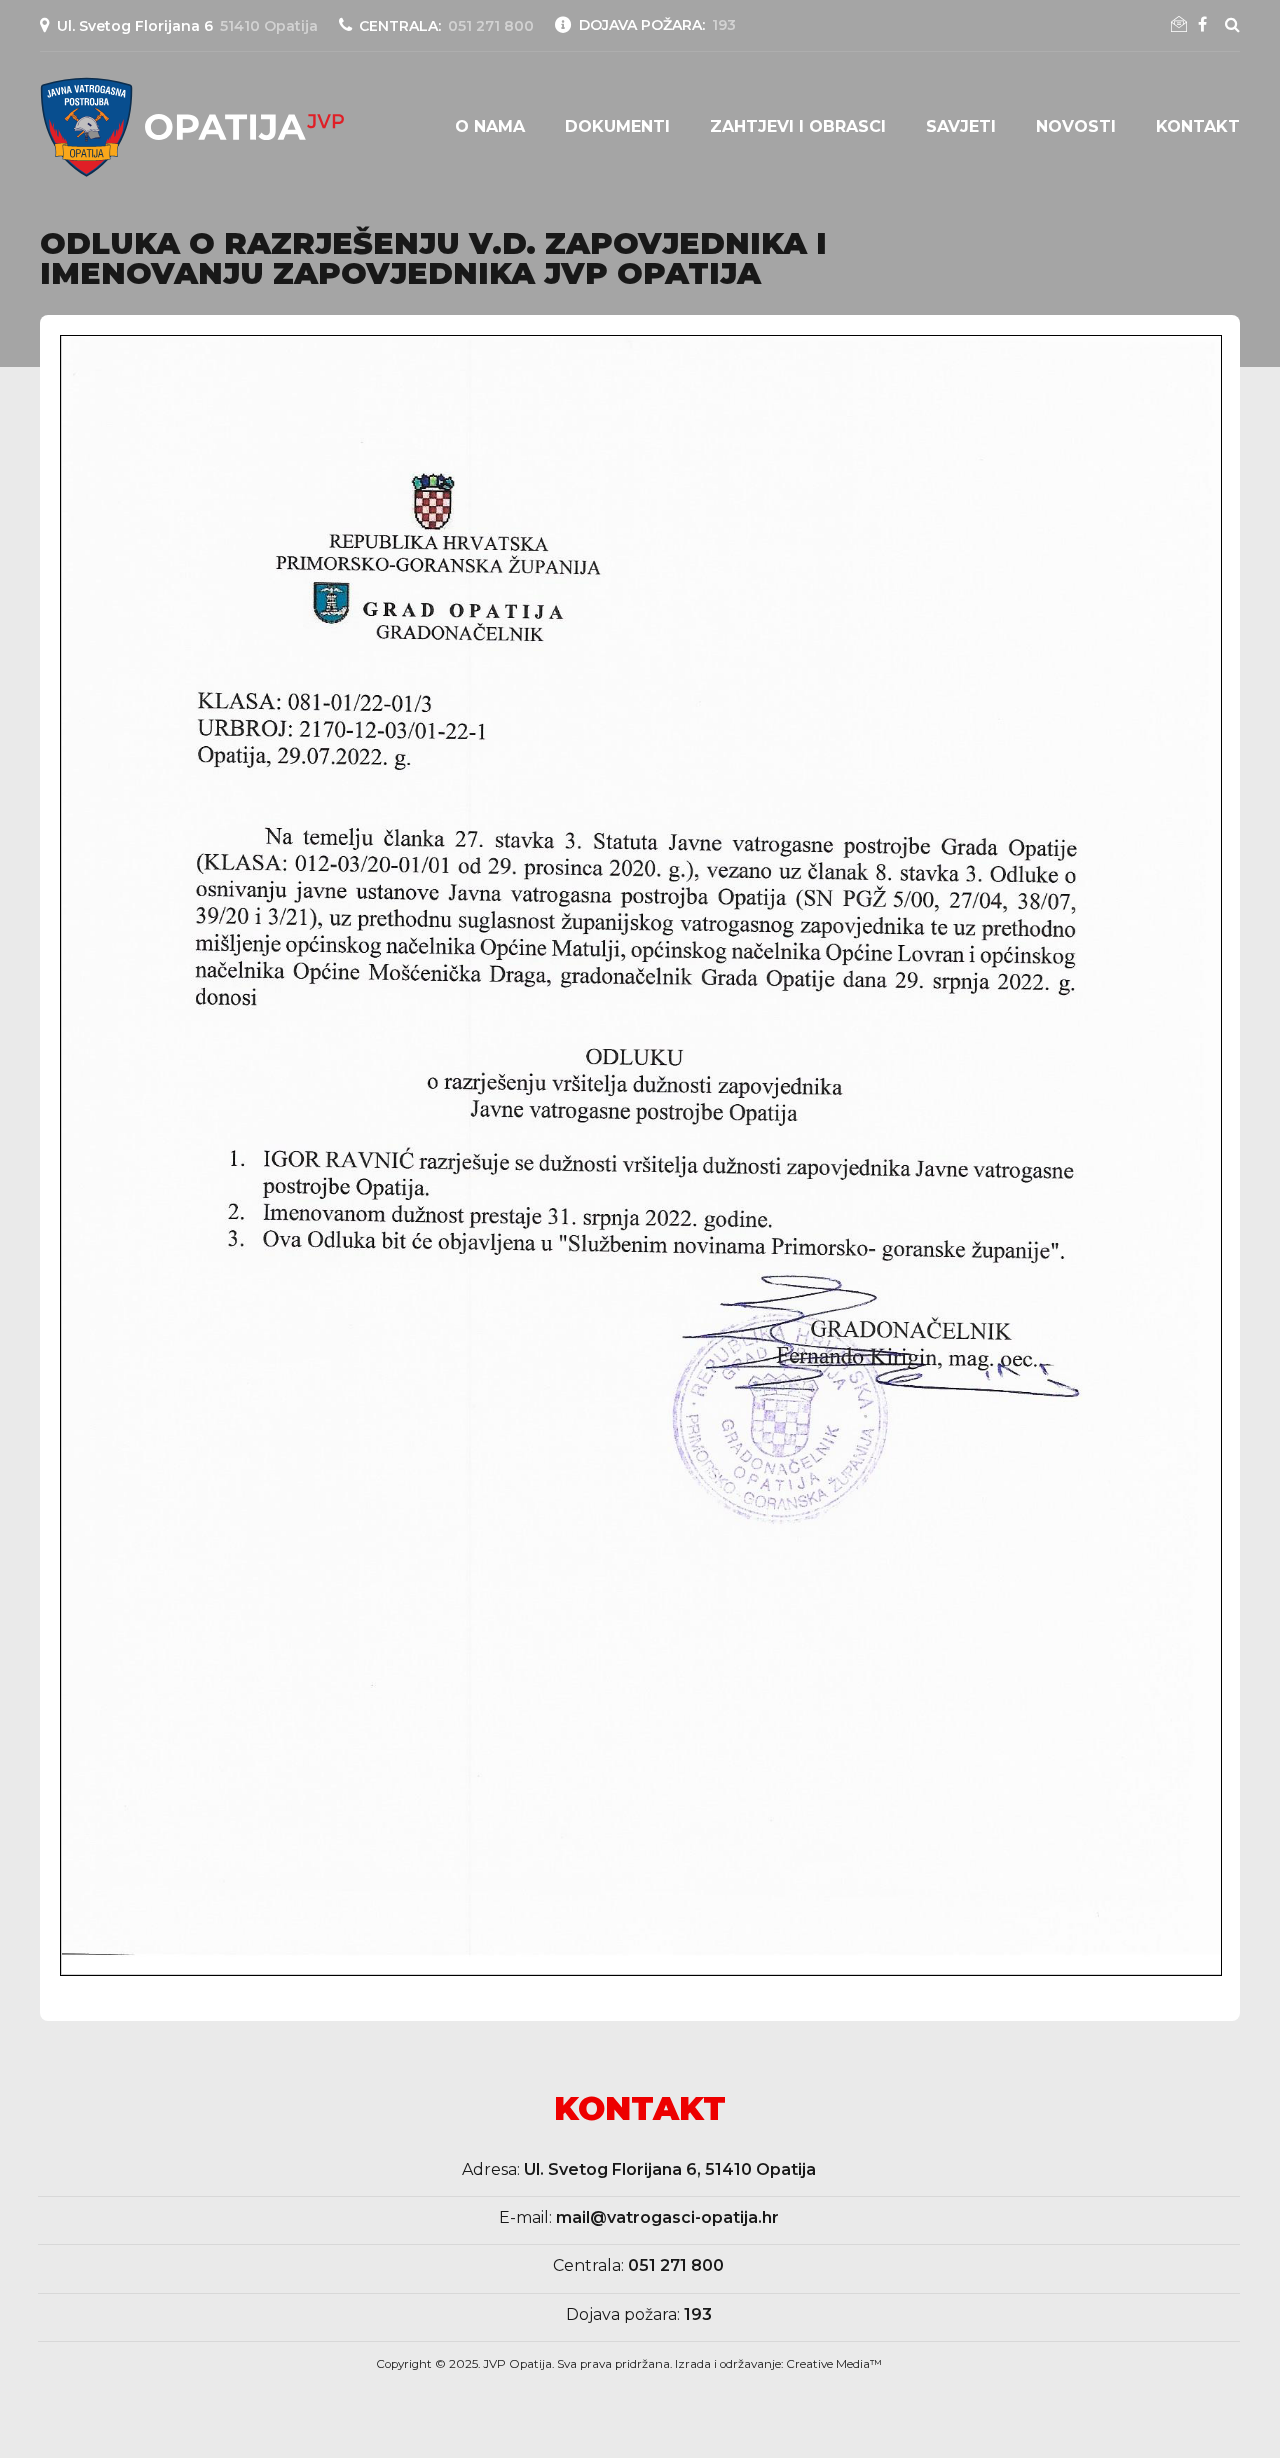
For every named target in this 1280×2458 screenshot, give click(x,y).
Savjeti (961, 126)
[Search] (1232, 24)
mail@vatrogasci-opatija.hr (667, 2217)
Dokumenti (617, 126)
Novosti (1076, 126)
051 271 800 (676, 2265)
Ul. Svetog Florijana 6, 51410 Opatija (670, 2169)
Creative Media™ (834, 2364)
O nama (490, 126)
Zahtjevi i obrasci (798, 126)
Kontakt (1198, 126)
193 (698, 2314)
